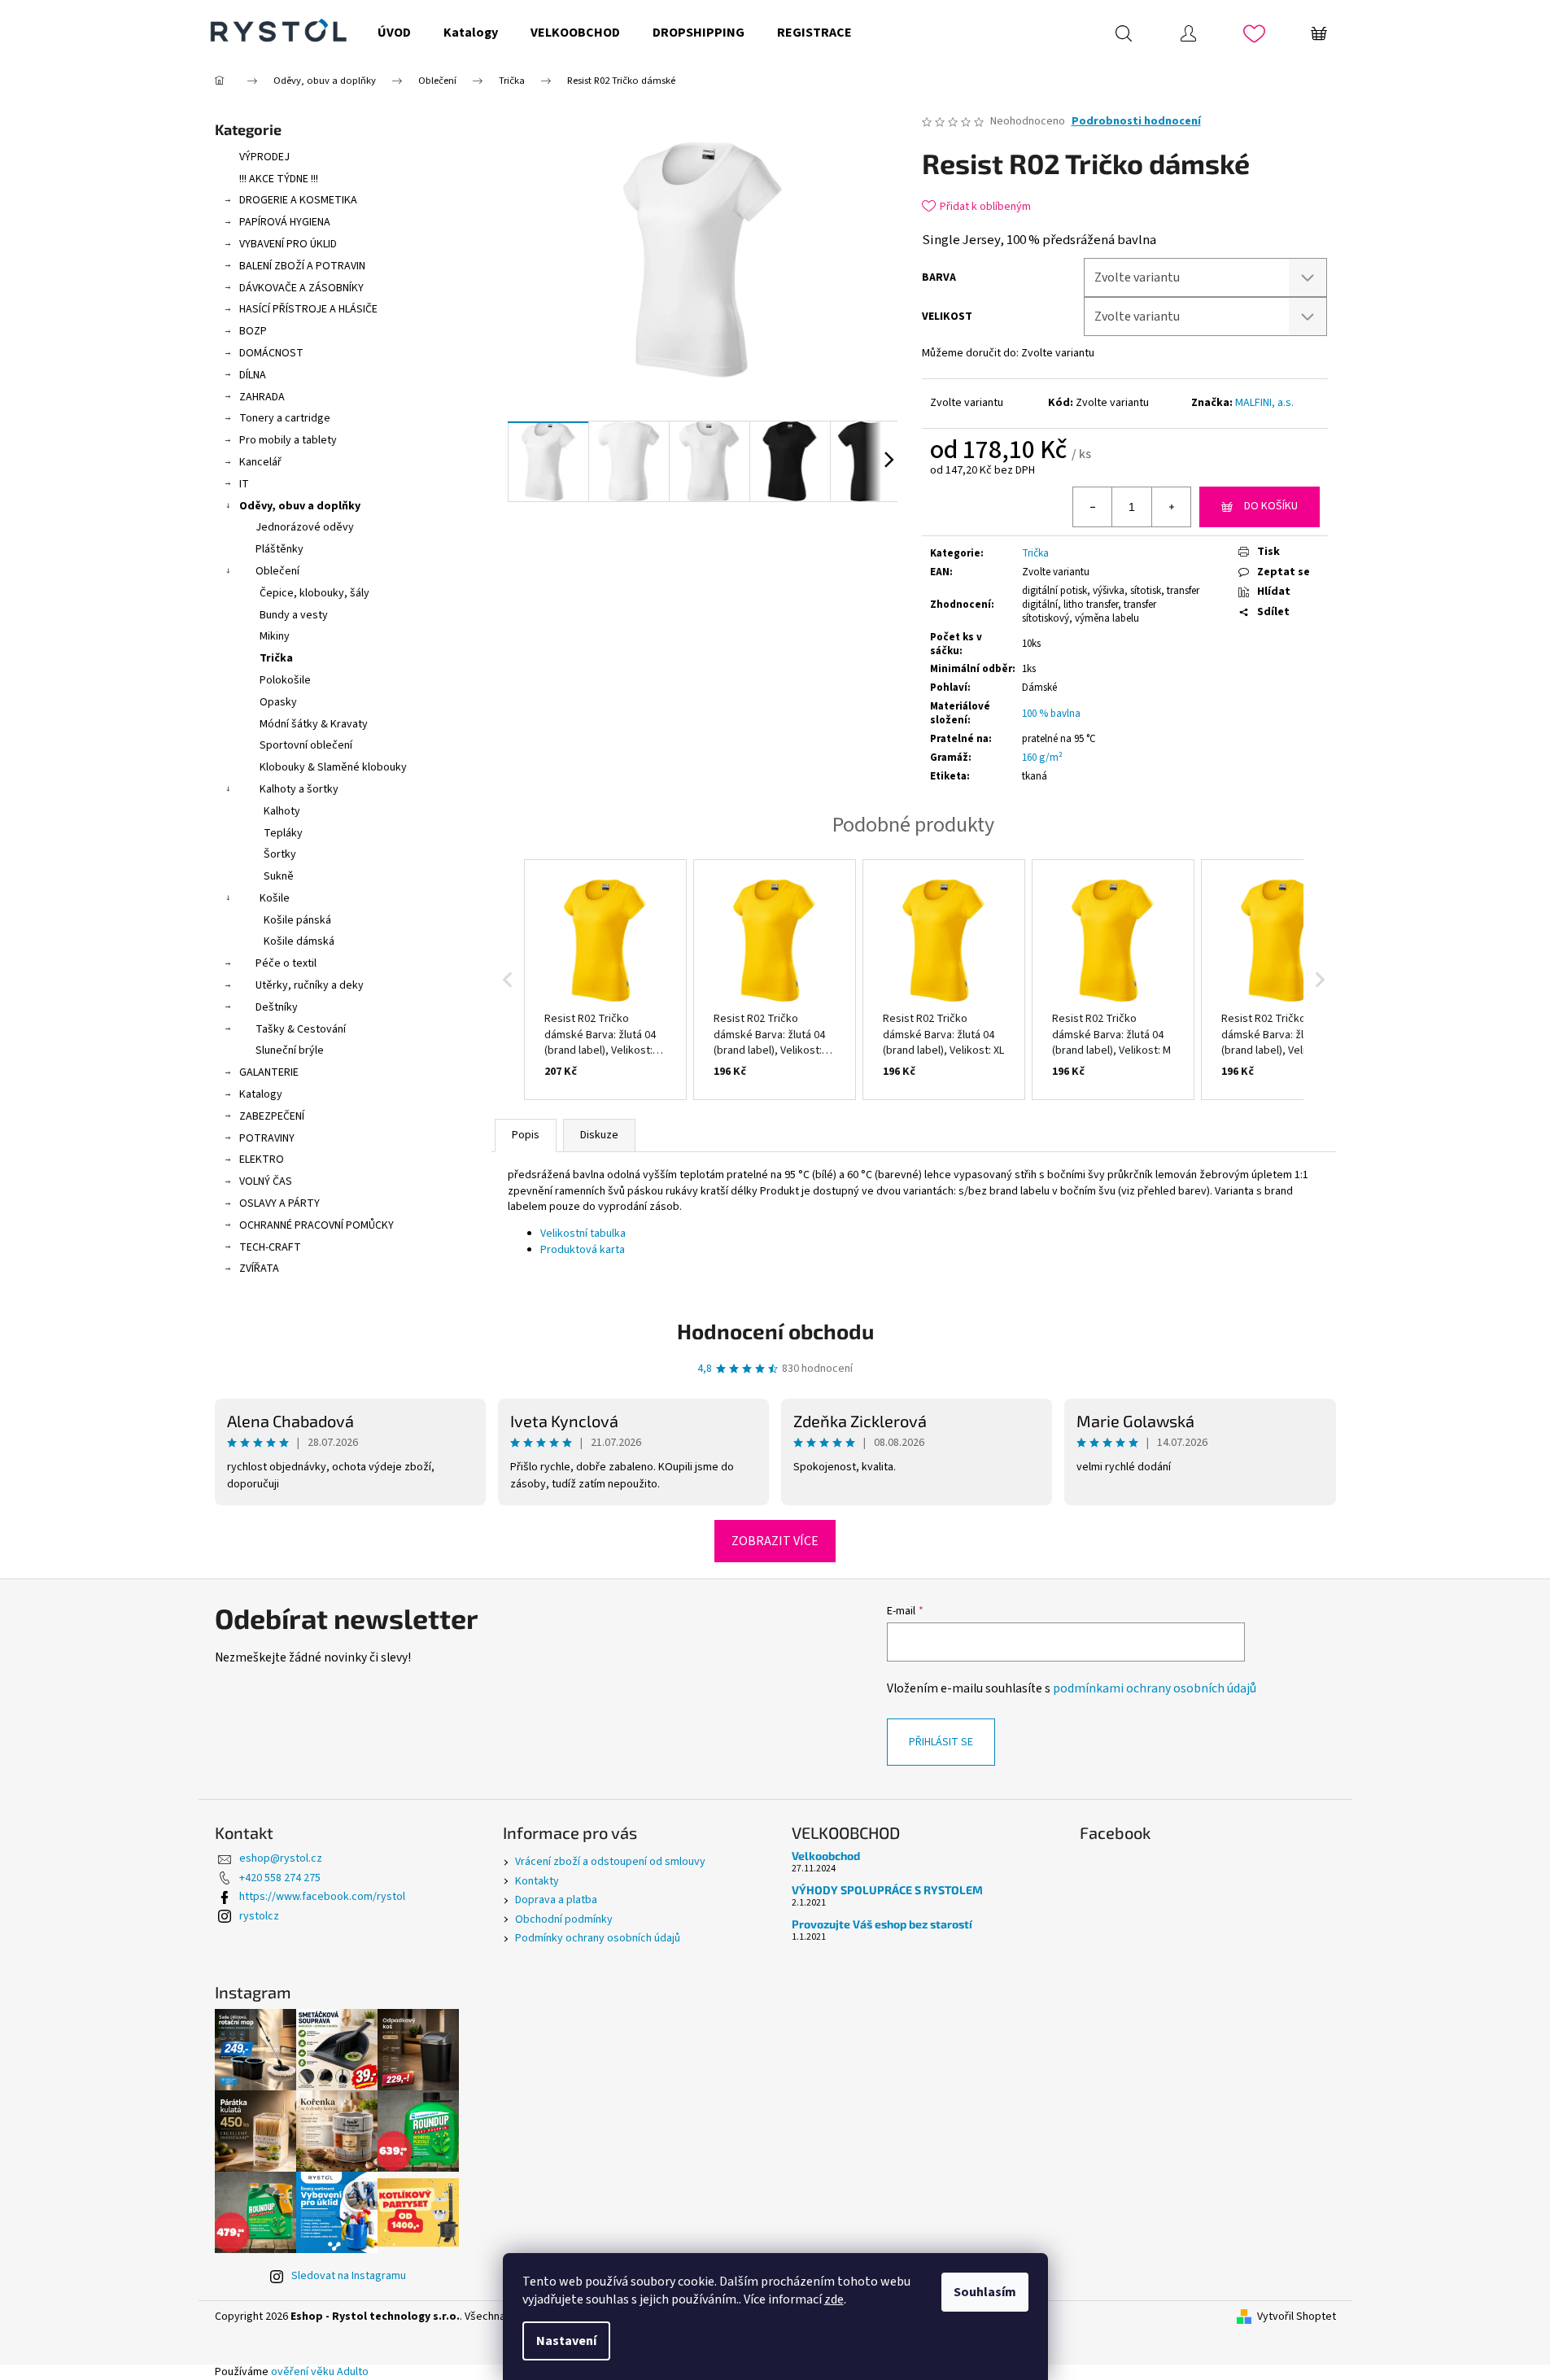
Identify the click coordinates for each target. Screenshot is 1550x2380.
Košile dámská (299, 941)
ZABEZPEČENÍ (272, 1116)
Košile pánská (297, 920)
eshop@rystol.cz (281, 1858)
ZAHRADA (262, 397)
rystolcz (259, 1916)
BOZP (253, 331)
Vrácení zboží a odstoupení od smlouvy (610, 1862)
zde (834, 2299)
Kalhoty (282, 811)
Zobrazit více (775, 1541)
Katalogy (261, 1094)
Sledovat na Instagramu (349, 2276)
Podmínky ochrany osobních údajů (598, 1938)
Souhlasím (985, 2292)
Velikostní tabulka (583, 1234)
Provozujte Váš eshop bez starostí (882, 1924)
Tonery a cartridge (285, 418)
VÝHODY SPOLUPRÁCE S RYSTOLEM (887, 1890)
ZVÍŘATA (259, 1269)
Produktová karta (583, 1250)
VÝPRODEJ (264, 157)
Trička (276, 658)
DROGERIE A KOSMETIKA (298, 200)
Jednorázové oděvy (305, 527)
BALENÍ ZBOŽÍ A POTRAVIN (302, 266)
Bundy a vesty (294, 615)
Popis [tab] (526, 1135)
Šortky (280, 854)
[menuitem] (394, 33)
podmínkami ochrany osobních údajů (1155, 1688)
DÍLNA (253, 375)
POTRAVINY (267, 1138)
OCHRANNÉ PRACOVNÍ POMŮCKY (317, 1225)
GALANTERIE (269, 1072)
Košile (275, 898)
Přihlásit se (941, 1742)
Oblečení (277, 571)
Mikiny (275, 636)
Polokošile (285, 680)
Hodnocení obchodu (775, 1331)
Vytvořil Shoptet (1297, 2317)
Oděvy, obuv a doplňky (300, 506)
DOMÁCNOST (271, 353)
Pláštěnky (279, 549)
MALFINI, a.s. (1264, 403)
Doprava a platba (556, 1900)
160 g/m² (1042, 758)
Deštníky (277, 1007)
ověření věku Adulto (320, 2372)
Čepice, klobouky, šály (314, 593)
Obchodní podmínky (564, 1919)
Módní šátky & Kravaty (314, 724)
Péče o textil (286, 963)
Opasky (278, 702)
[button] (508, 980)
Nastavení (566, 2341)
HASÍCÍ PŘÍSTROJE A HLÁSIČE (308, 309)
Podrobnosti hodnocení (1136, 122)
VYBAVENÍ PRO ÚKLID (288, 244)
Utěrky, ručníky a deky (310, 985)
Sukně (279, 876)
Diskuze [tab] (599, 1135)
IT (244, 484)
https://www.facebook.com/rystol (322, 1897)
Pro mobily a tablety (288, 440)
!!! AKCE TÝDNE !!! (279, 179)
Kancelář (260, 462)
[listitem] (605, 980)
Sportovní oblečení (306, 745)
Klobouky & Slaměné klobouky (333, 767)
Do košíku (1271, 506)
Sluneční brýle (290, 1050)
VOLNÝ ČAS (266, 1181)
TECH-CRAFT (270, 1247)
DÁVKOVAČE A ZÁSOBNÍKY (301, 288)
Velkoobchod (826, 1856)
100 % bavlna (1051, 714)
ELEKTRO (262, 1159)
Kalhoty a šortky (299, 789)
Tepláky (283, 833)
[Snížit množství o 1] (1093, 507)
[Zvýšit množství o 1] (1171, 507)
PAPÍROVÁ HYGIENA (285, 222)
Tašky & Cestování (301, 1029)
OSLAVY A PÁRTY (279, 1203)
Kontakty (537, 1881)
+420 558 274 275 (280, 1878)
